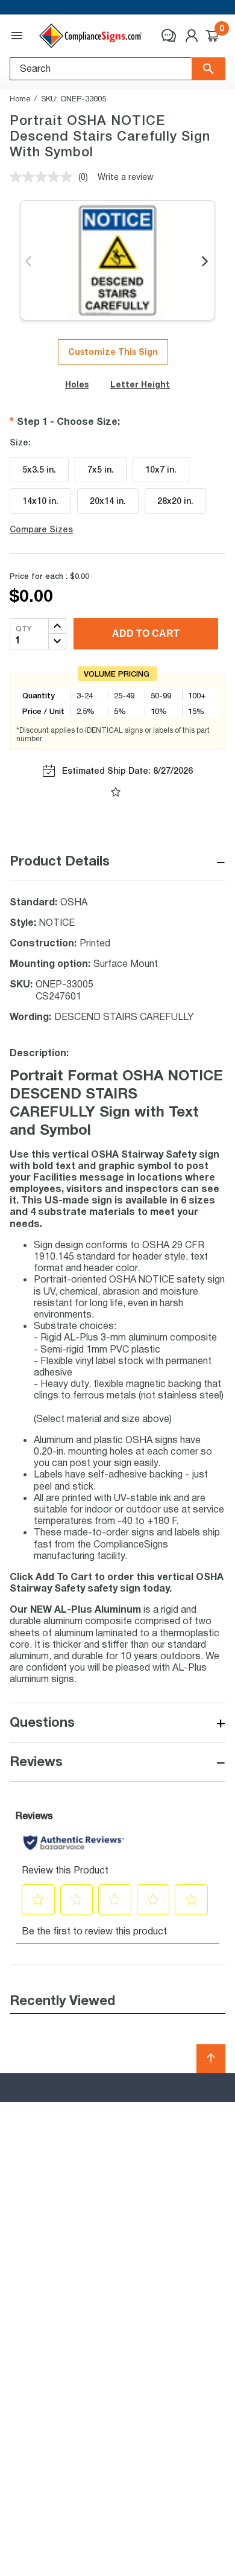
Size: (20, 442)
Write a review (126, 177)
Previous (29, 262)
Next (206, 262)
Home (20, 98)
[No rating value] (44, 177)
